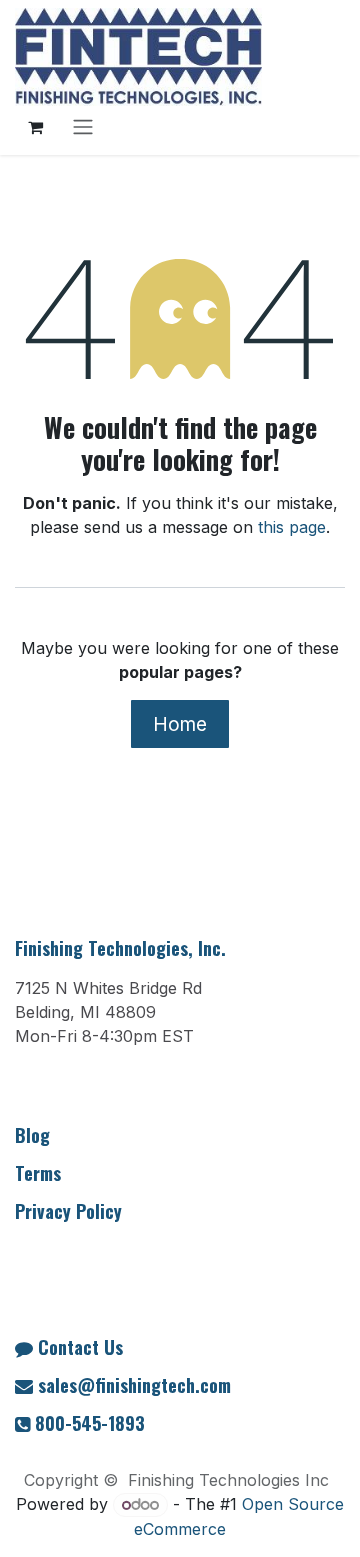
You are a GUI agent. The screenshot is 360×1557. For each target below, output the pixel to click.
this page (292, 527)
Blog (32, 1135)
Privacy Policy (68, 1211)
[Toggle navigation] (83, 127)
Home (180, 724)
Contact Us (80, 1347)
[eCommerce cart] (35, 127)
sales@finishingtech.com (134, 1385)
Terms (38, 1173)
